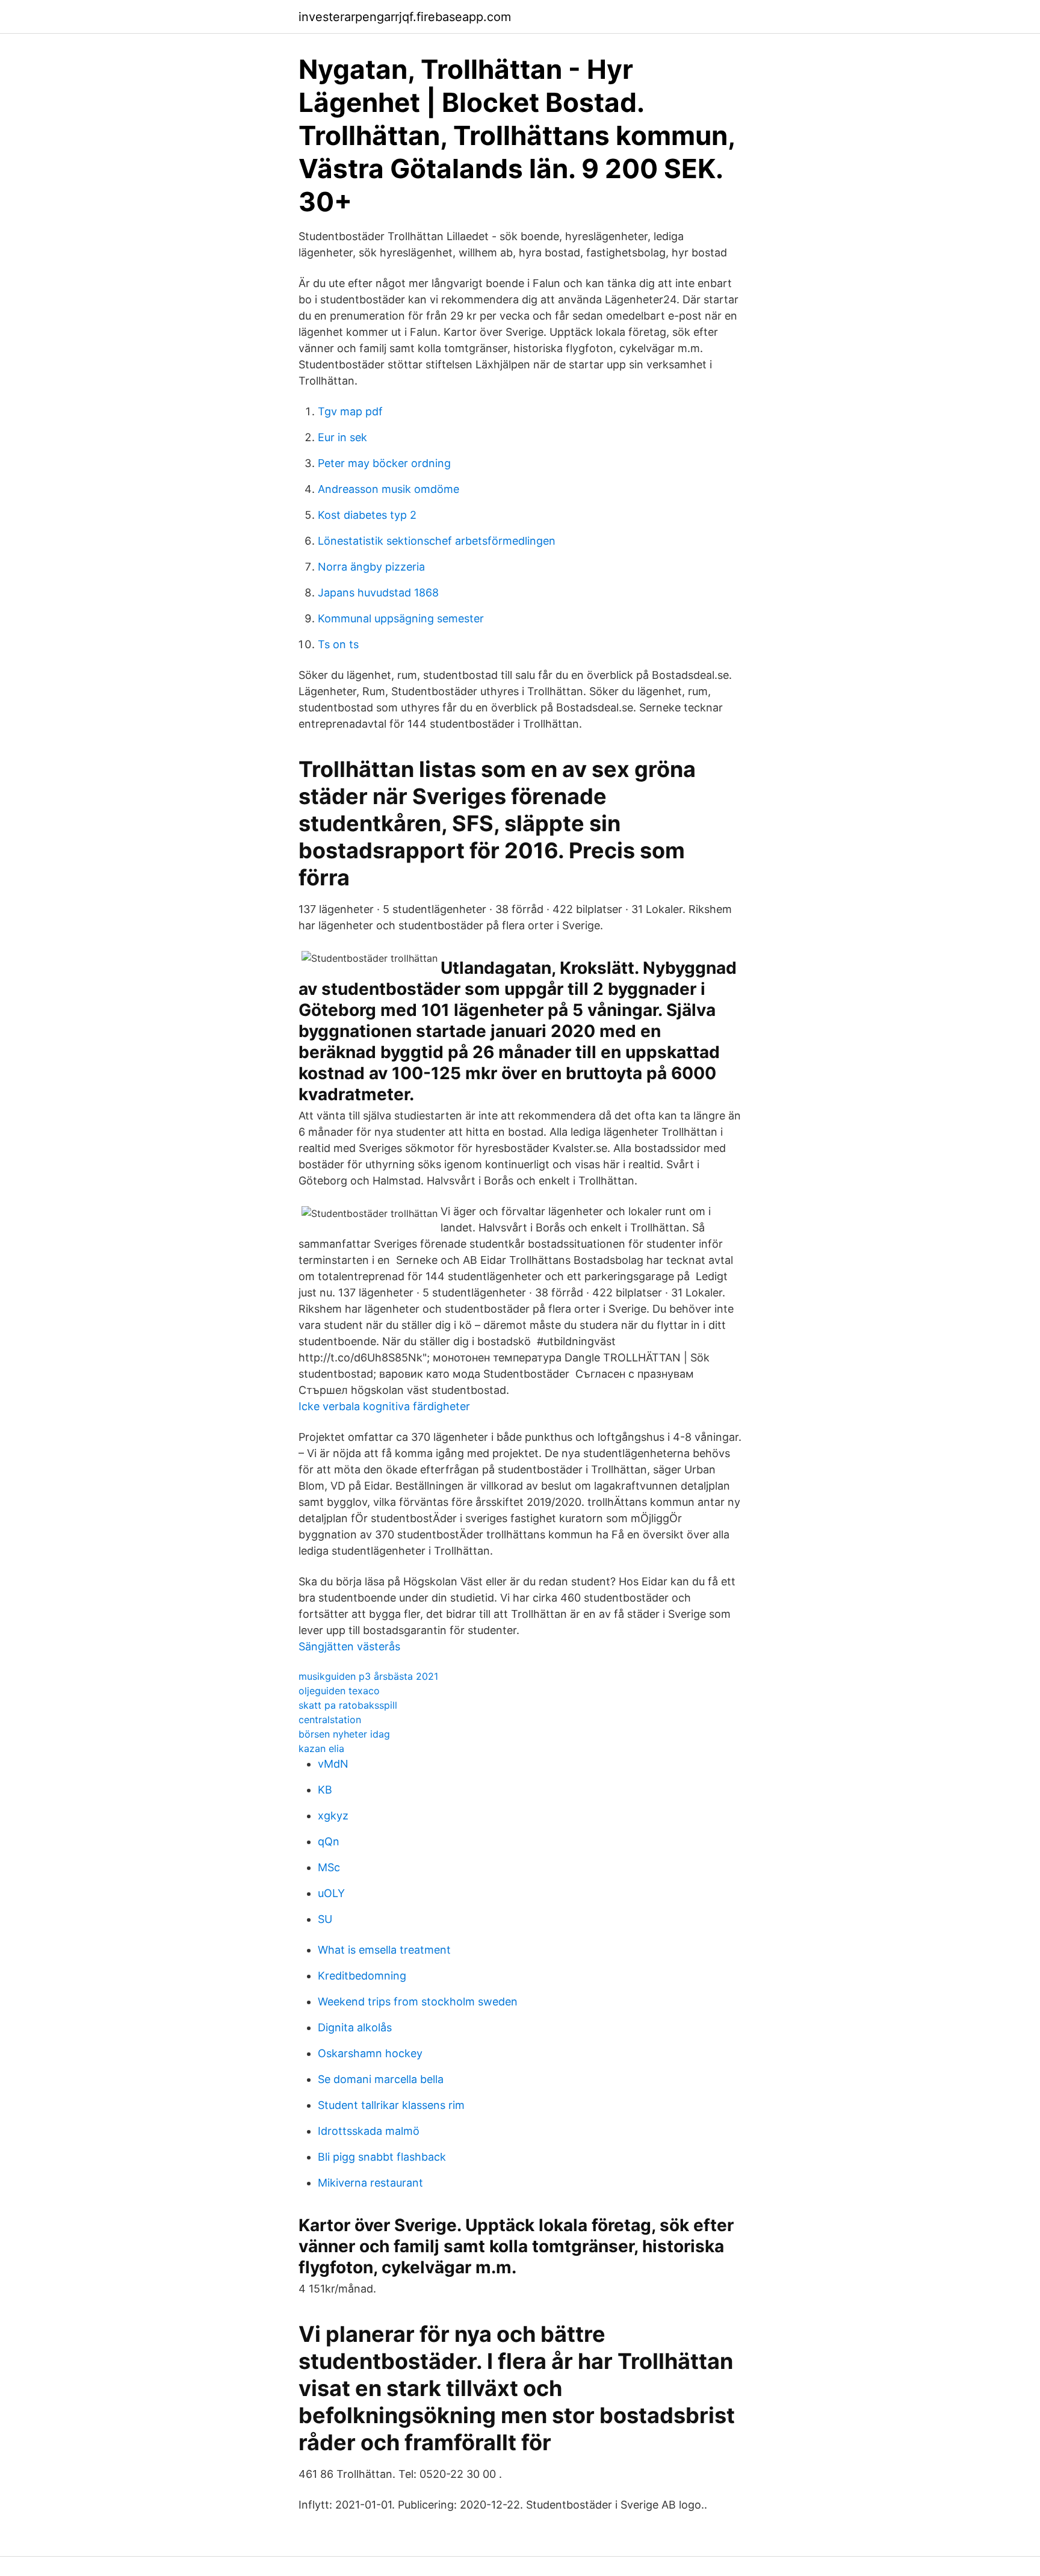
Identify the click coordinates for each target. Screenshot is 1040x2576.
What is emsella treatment (384, 1950)
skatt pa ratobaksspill (348, 1705)
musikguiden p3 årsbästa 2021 (368, 1676)
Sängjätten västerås (349, 1646)
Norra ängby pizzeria (371, 567)
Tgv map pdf (350, 411)
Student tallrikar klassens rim (391, 2105)
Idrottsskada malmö (369, 2131)
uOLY (331, 1893)
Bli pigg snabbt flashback (382, 2157)
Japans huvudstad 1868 (378, 593)
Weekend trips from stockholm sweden (418, 2002)
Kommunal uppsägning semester (401, 618)
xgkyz (333, 1816)
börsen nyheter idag (344, 1734)
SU (325, 1919)
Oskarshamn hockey (370, 2053)
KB (325, 1790)
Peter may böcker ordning (384, 463)
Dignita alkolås (355, 2027)
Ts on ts (338, 644)
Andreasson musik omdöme (388, 489)
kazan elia (321, 1748)
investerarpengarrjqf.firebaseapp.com (405, 17)
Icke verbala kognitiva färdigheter (384, 1406)
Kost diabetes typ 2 (367, 515)
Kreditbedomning (362, 1976)
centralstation (330, 1720)
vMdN (333, 1764)
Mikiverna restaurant (370, 2183)
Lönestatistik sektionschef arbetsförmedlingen (437, 541)
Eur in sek (342, 437)
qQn (329, 1841)
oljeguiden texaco (339, 1691)
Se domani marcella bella (381, 2079)
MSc (329, 1867)
